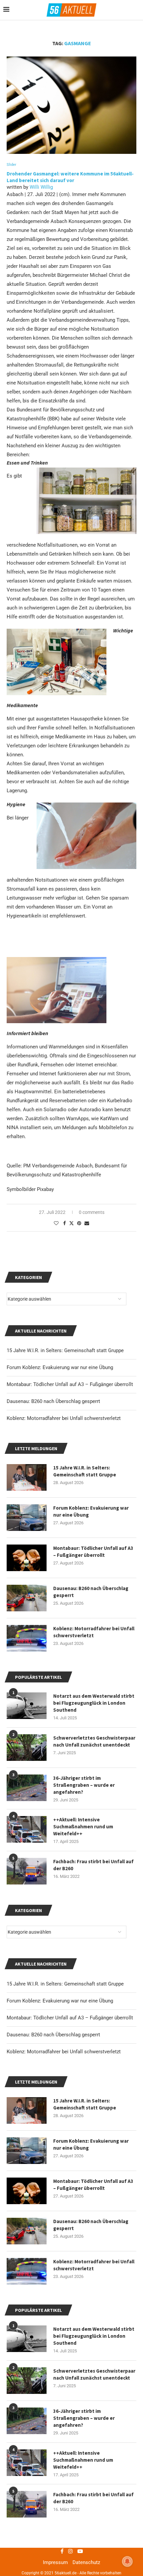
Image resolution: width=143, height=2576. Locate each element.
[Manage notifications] (127, 2561)
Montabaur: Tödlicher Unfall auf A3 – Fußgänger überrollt (70, 2018)
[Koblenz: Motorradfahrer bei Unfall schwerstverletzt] (27, 2271)
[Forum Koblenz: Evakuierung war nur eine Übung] (27, 2151)
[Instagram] (71, 2551)
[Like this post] (56, 1223)
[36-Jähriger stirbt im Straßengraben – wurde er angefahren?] (27, 2421)
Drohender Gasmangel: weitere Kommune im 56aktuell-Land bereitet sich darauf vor (70, 177)
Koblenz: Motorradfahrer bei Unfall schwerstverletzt (64, 2052)
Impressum (55, 2562)
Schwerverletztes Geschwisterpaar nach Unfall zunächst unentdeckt (94, 2374)
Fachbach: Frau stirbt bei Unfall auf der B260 (93, 2498)
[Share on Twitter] (71, 1223)
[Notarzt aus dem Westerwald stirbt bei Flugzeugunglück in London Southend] (27, 2339)
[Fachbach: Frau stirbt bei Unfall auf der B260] (27, 2504)
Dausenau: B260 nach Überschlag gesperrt (53, 2035)
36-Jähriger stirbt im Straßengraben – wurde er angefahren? (84, 2418)
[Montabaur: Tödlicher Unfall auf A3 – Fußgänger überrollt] (27, 2191)
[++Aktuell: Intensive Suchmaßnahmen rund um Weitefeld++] (27, 2463)
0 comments (92, 1212)
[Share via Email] (87, 1223)
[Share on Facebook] (65, 1223)
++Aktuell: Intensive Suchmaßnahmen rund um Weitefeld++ (83, 2460)
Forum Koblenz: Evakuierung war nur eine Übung (60, 2001)
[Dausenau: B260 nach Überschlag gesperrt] (27, 2231)
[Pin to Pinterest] (79, 1223)
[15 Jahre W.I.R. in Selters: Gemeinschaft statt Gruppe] (27, 2110)
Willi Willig (41, 187)
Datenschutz (86, 2562)
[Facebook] (62, 2551)
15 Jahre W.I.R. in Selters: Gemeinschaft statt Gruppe (65, 1984)
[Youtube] (80, 2551)
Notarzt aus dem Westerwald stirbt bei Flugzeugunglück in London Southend (94, 2336)
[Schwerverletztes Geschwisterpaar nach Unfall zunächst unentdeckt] (27, 2381)
